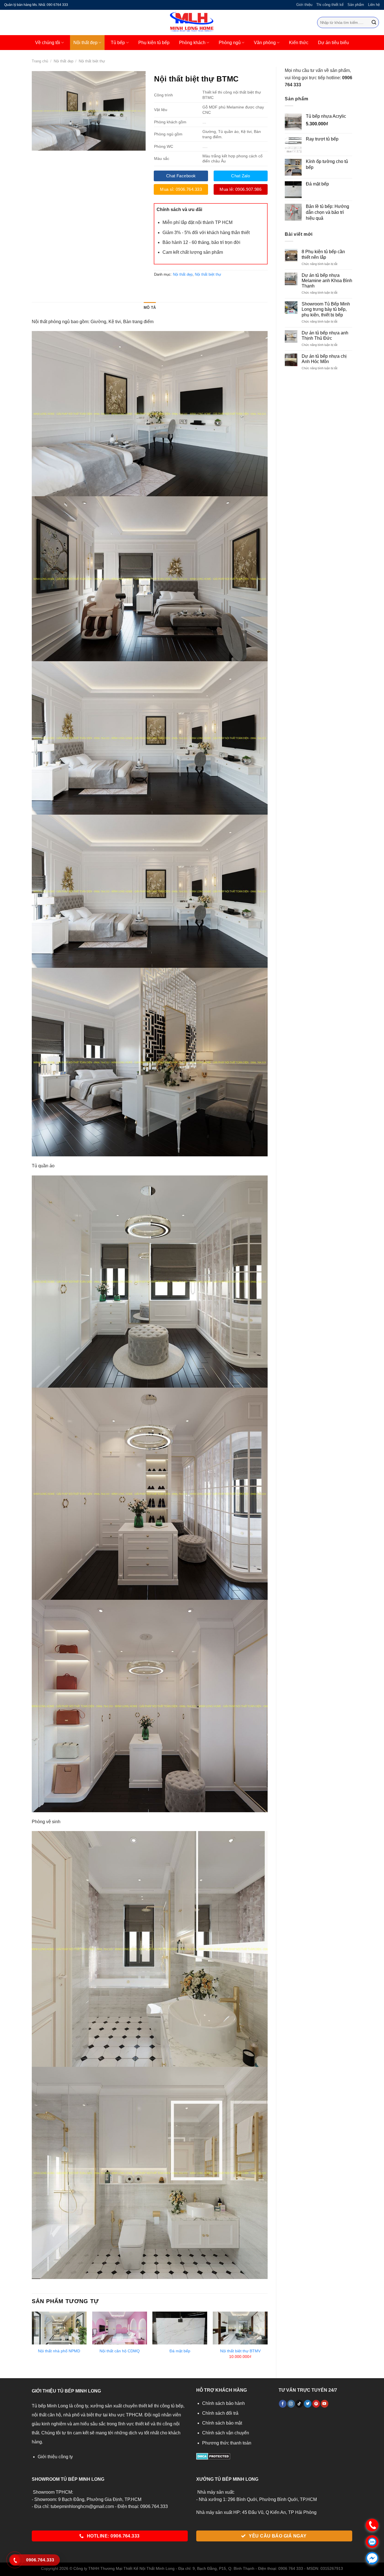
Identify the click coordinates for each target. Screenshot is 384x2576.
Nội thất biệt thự (92, 61)
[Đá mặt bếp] (180, 2328)
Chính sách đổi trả (220, 2413)
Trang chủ (40, 61)
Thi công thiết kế (330, 5)
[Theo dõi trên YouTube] (325, 2404)
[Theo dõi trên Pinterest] (316, 2404)
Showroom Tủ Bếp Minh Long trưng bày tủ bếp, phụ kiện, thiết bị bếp (326, 309)
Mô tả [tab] (150, 308)
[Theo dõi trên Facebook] (283, 2404)
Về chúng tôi (48, 43)
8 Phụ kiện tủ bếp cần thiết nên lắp (323, 254)
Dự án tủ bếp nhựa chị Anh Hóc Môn (324, 359)
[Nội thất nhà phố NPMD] (59, 2328)
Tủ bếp (118, 43)
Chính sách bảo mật (222, 2423)
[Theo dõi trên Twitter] (308, 2404)
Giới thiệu (304, 5)
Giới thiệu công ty (55, 2457)
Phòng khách (192, 43)
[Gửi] (374, 22)
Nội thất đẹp (85, 43)
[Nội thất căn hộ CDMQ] (120, 2328)
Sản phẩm (356, 5)
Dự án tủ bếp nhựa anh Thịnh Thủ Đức (325, 336)
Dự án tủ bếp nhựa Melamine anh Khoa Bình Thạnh (327, 281)
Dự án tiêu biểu (333, 43)
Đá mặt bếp (180, 2351)
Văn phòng (265, 43)
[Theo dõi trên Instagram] (291, 2404)
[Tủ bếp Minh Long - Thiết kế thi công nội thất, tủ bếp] (192, 22)
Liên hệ (374, 5)
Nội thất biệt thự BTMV (240, 2351)
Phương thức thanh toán (227, 2443)
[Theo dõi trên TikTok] (299, 2404)
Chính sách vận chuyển (226, 2433)
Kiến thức (299, 43)
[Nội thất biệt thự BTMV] (240, 2328)
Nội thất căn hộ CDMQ (120, 2351)
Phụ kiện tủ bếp (154, 43)
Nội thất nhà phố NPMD (59, 2351)
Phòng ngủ (230, 43)
